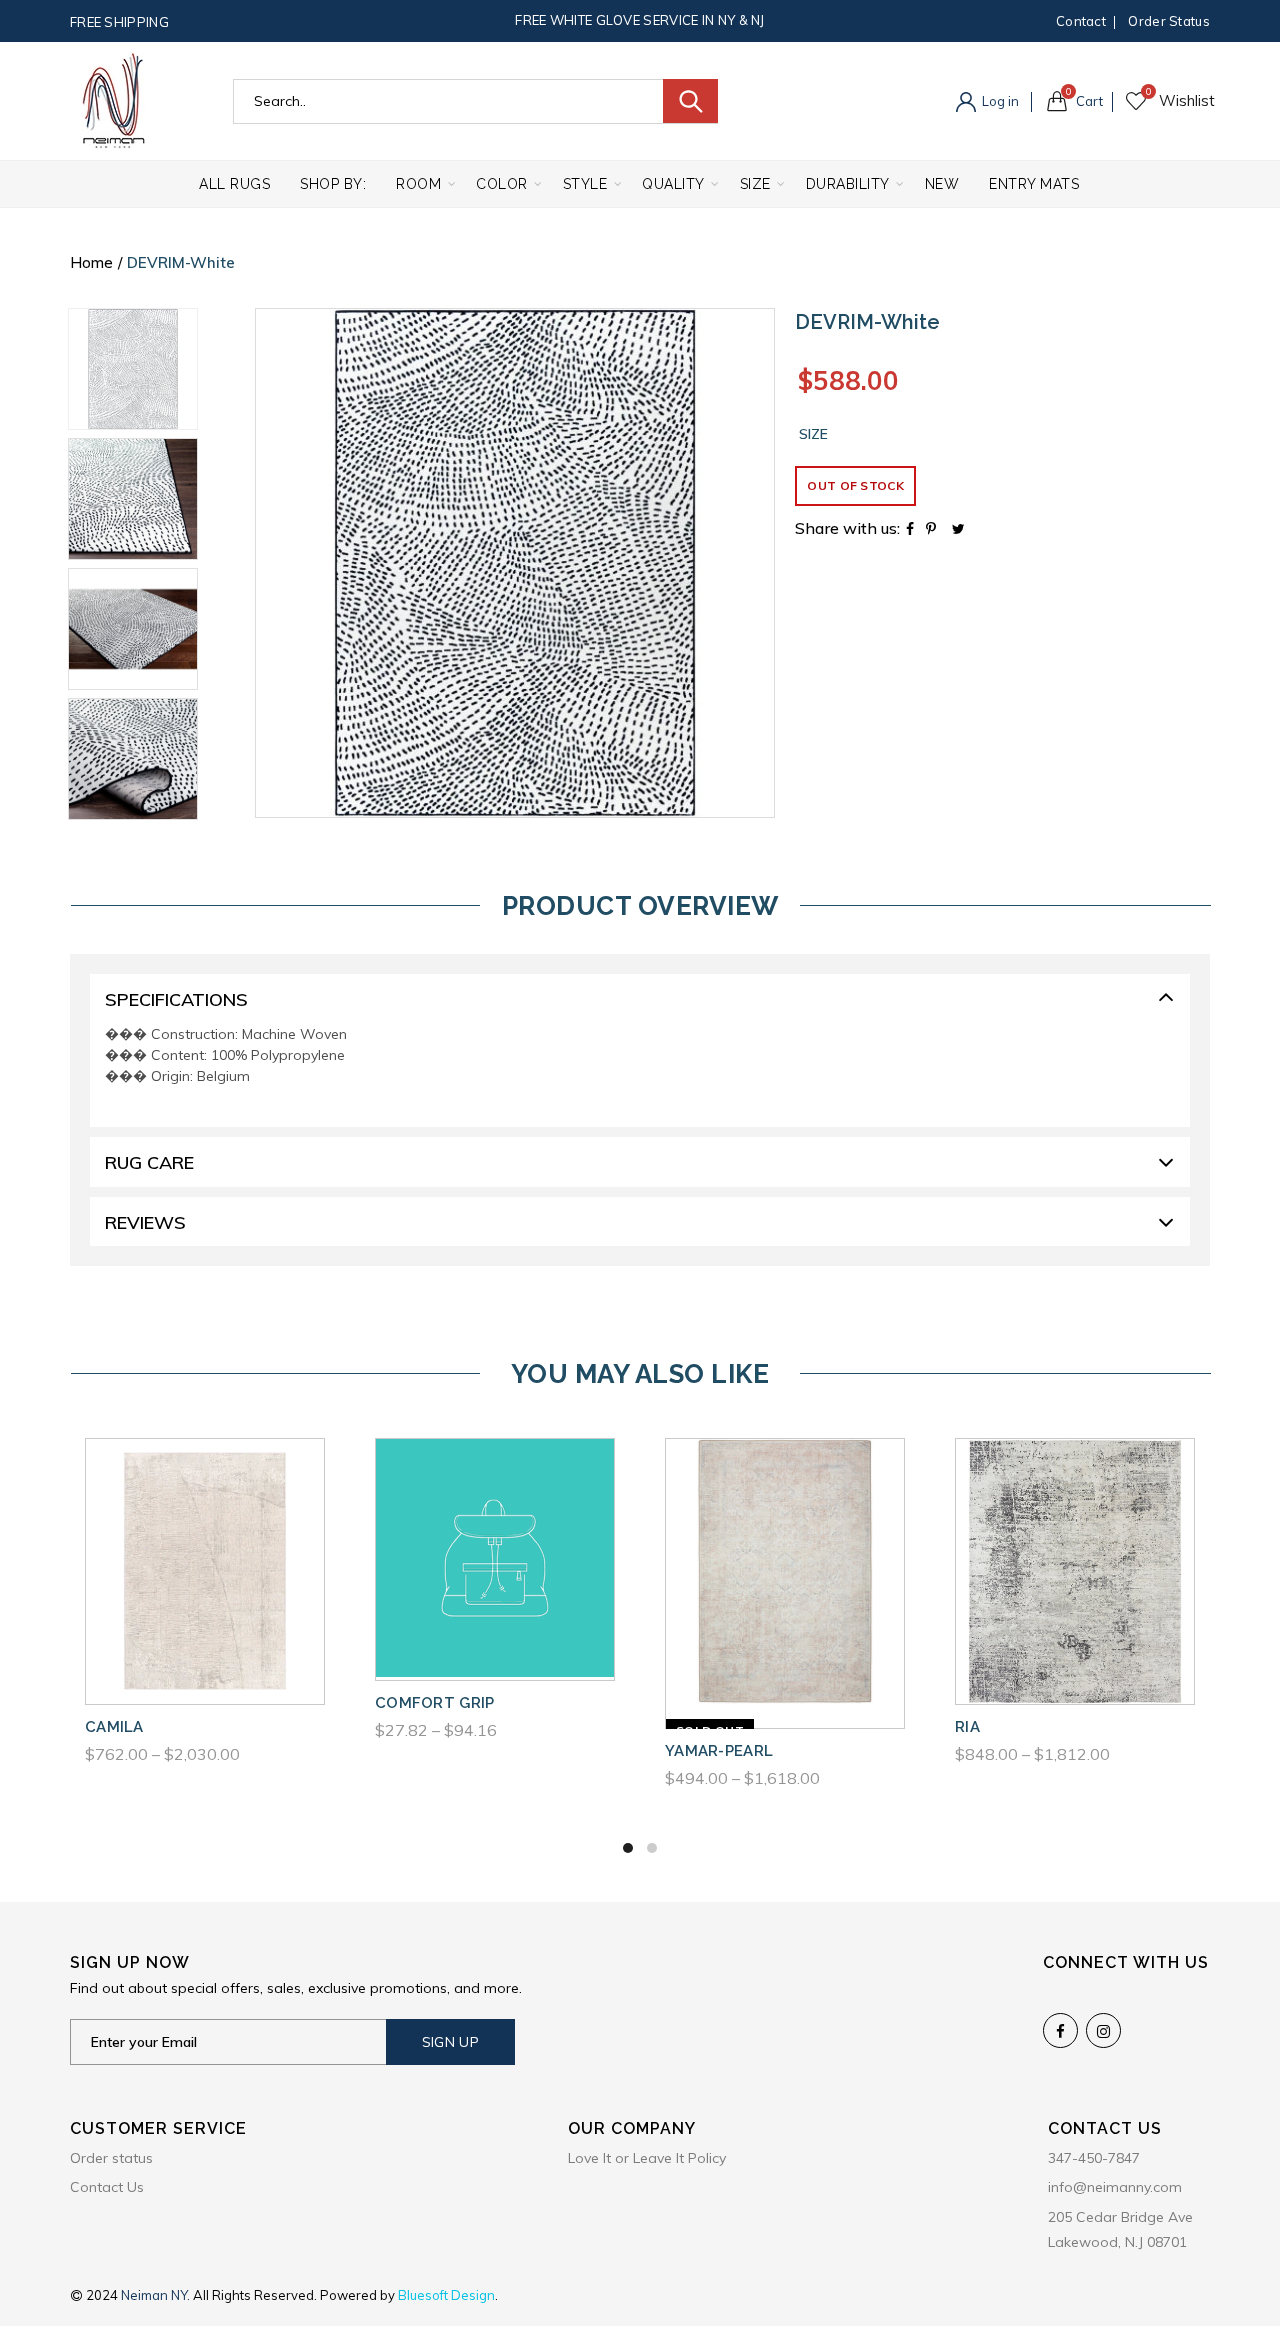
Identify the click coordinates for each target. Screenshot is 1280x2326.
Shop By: (333, 184)
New (942, 184)
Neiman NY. (157, 2295)
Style (585, 184)
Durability (848, 184)
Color (502, 184)
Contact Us (107, 2187)
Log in (999, 101)
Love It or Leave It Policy (647, 2158)
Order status (1169, 21)
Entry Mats (1034, 184)
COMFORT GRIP (435, 1703)
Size (755, 184)
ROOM (418, 184)
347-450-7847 (1094, 2158)
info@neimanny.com (1115, 2187)
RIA (967, 1727)
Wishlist (1148, 92)
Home (91, 262)
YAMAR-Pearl (719, 1751)
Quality (673, 184)
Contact (1081, 21)
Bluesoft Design (446, 2295)
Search (690, 101)
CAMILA (114, 1727)
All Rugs (234, 184)
